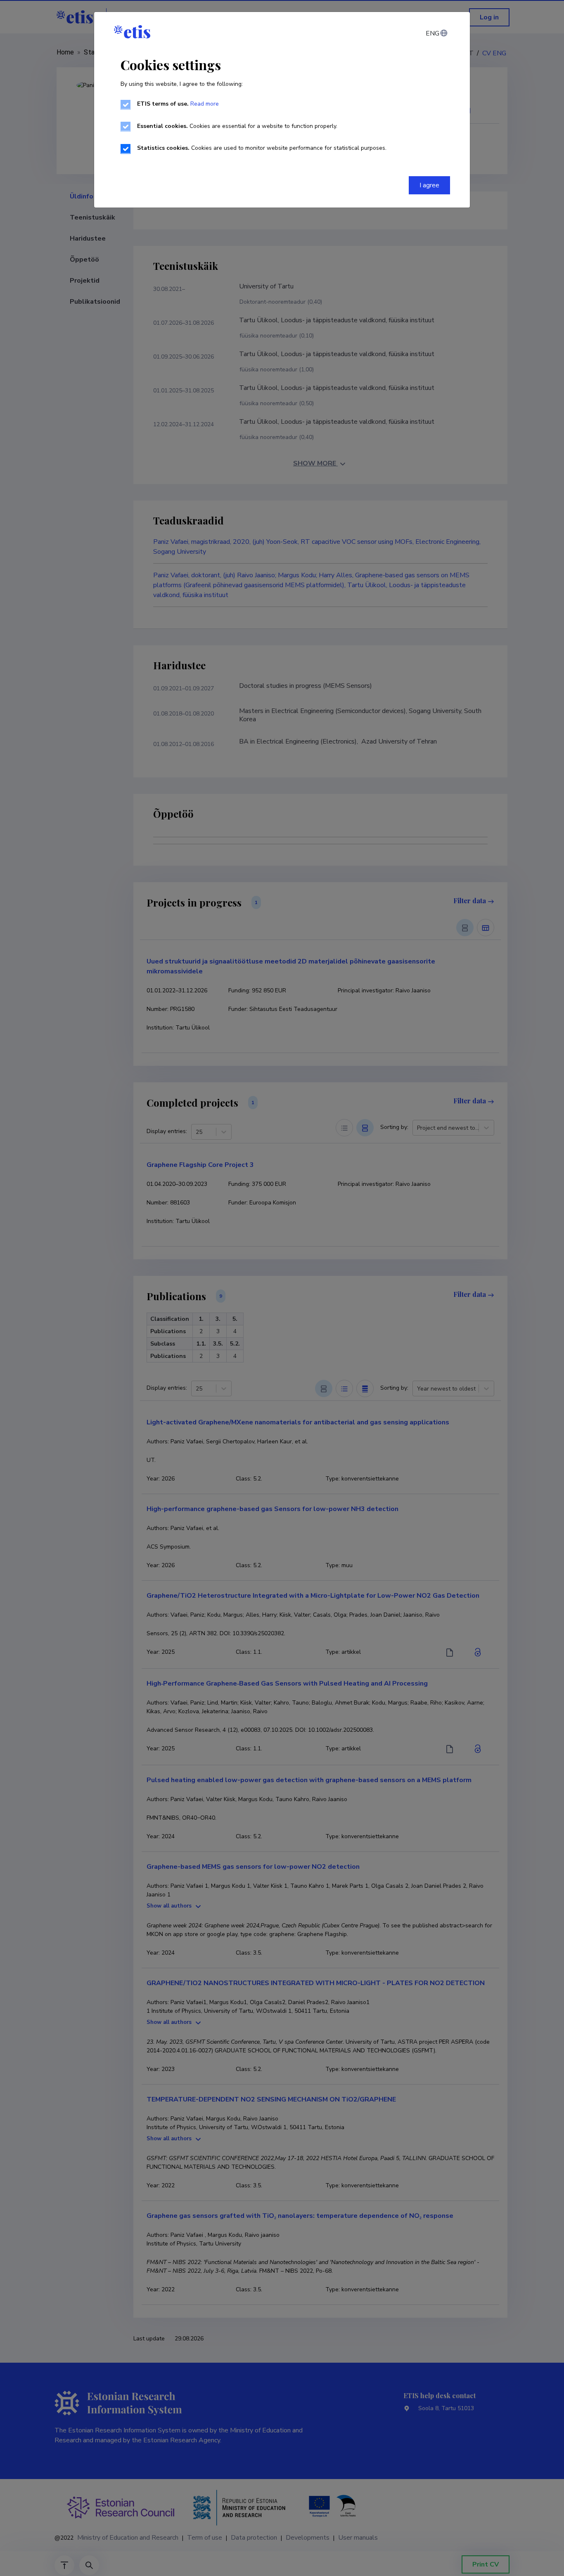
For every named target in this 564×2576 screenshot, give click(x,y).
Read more (205, 104)
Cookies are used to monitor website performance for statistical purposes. (262, 148)
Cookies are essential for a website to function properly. (237, 126)
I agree (429, 185)
